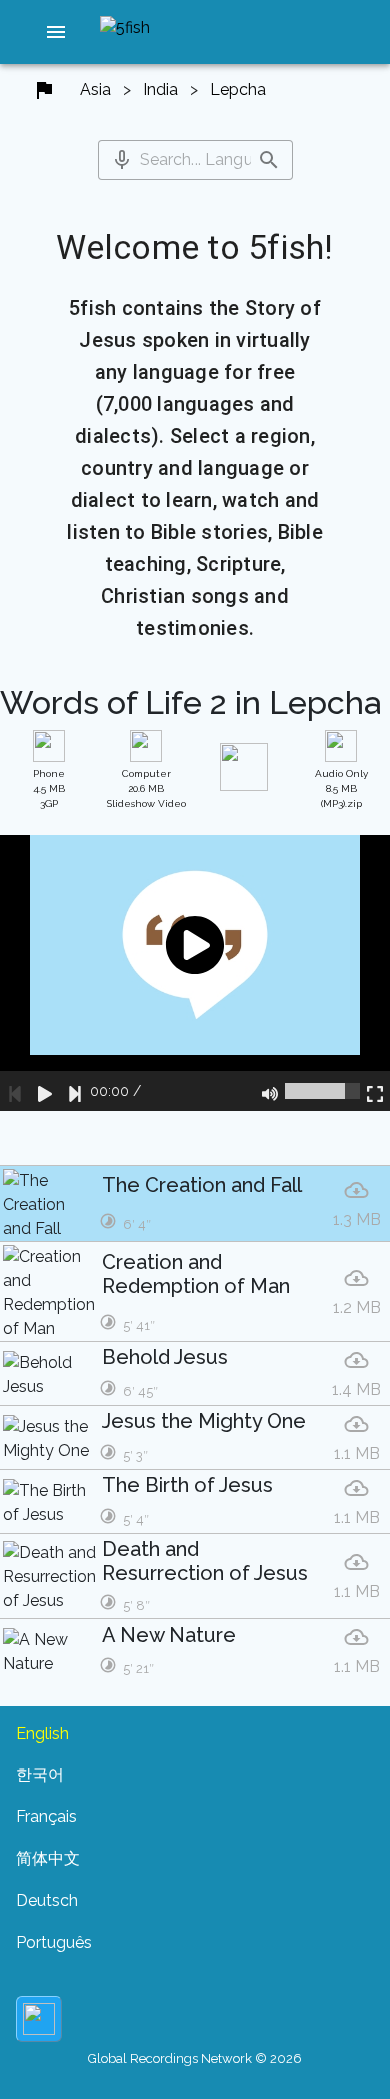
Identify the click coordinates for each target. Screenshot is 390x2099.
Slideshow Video (146, 788)
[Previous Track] (15, 1091)
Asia (95, 89)
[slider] (322, 1091)
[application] (195, 972)
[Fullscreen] (375, 1091)
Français (46, 1816)
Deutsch (47, 1900)
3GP (49, 788)
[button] (56, 32)
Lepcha (238, 89)
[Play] (45, 1091)
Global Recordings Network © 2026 (195, 2058)
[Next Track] (75, 1091)
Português (54, 1942)
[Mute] (270, 1091)
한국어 (40, 1774)
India (160, 89)
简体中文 (48, 1858)
